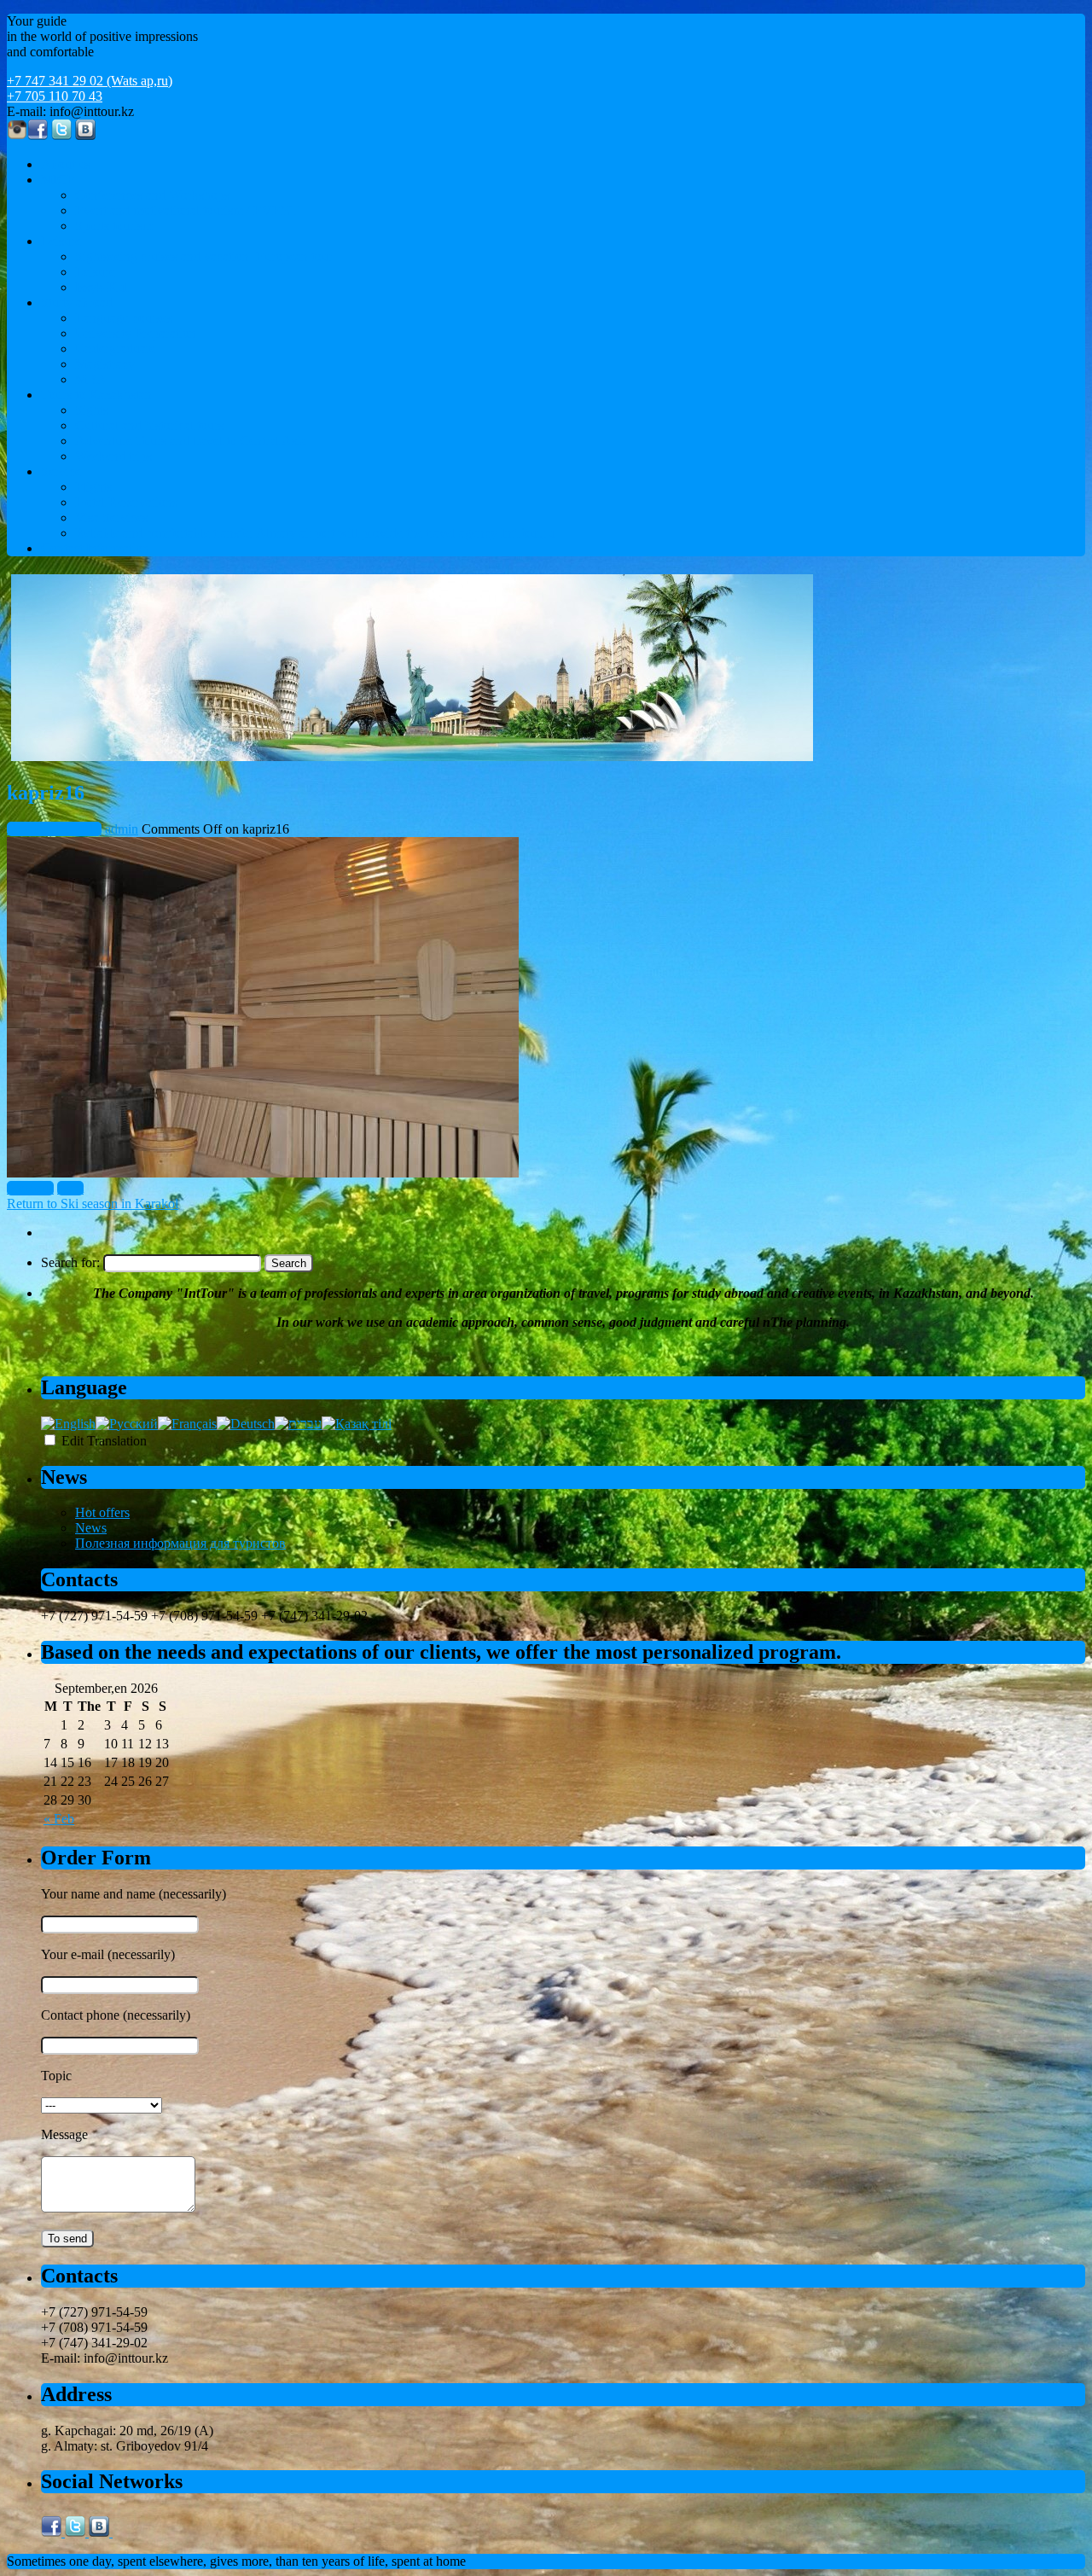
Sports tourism (114, 226)
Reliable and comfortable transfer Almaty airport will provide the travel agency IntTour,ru (315, 533)
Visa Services (111, 518)
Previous (30, 1188)
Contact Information (95, 548)
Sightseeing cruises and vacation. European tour (204, 256)
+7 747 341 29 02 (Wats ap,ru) (90, 81)
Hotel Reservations (126, 502)
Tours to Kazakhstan (96, 395)
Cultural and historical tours (149, 425)
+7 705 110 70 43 (55, 96)
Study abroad (77, 302)
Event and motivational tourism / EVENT (187, 210)
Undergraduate (115, 349)
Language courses (124, 318)
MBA (91, 379)
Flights (93, 487)
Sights (92, 410)
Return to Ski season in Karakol (93, 1204)
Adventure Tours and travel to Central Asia (191, 441)
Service (61, 471)
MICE (58, 180)
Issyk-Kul (102, 287)
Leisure (61, 241)
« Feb (59, 1819)
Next (70, 1188)
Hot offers (102, 1512)
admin (122, 829)
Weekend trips (113, 456)
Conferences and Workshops (152, 195)
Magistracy (105, 364)
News (91, 1528)
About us (66, 164)
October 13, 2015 (54, 829)
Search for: (70, 1262)
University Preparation (136, 333)
